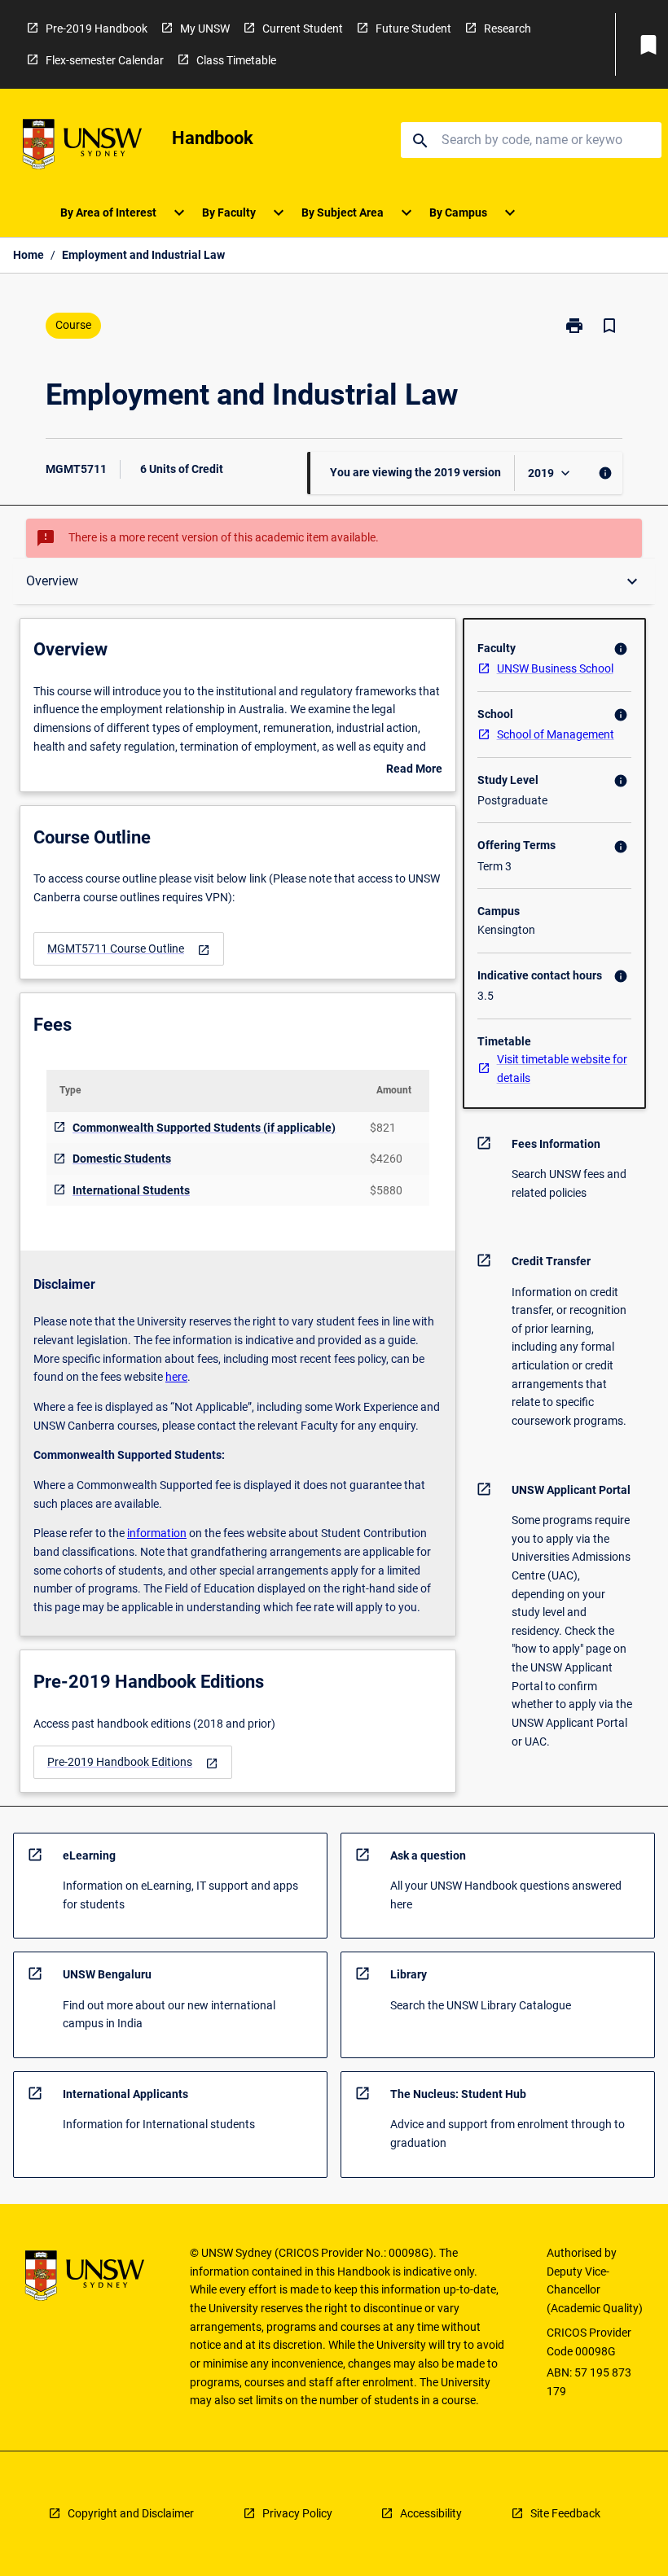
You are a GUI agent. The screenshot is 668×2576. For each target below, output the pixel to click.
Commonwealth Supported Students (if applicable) (204, 1128)
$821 (383, 1128)
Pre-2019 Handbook (97, 28)
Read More (414, 770)
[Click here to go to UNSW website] (82, 147)
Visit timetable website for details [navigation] (562, 1069)
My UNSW (205, 28)
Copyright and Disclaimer (131, 2513)
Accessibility (431, 2513)
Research (508, 28)
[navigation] (129, 949)
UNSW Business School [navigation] (555, 668)
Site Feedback (565, 2513)
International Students (131, 1190)
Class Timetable (236, 60)
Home (29, 255)
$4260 (386, 1159)
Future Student (413, 28)
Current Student (303, 28)
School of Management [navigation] (556, 734)
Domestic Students (122, 1159)
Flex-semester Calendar (105, 60)
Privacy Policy (297, 2513)
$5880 (386, 1190)
